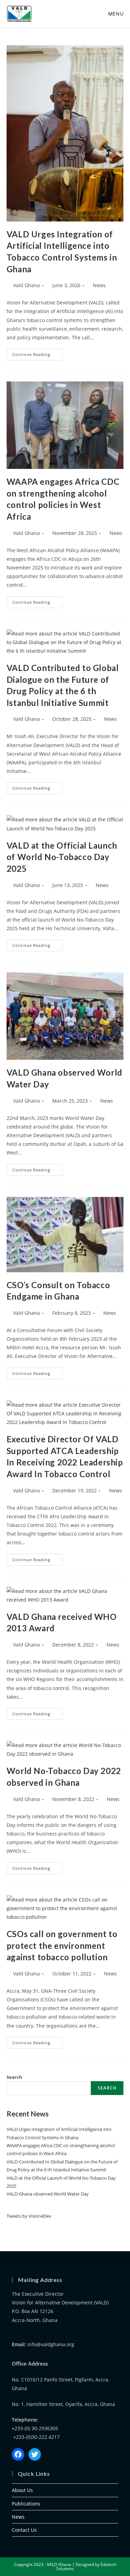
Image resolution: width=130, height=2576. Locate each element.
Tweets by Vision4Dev (29, 2216)
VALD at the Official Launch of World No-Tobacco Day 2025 (62, 857)
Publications (26, 2504)
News (99, 285)
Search (14, 2077)
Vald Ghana (27, 285)
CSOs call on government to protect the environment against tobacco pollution (62, 1945)
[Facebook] (18, 2454)
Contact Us (24, 2530)
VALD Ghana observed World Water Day (48, 2194)
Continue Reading (37, 353)
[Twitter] (35, 2454)
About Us (22, 2490)
